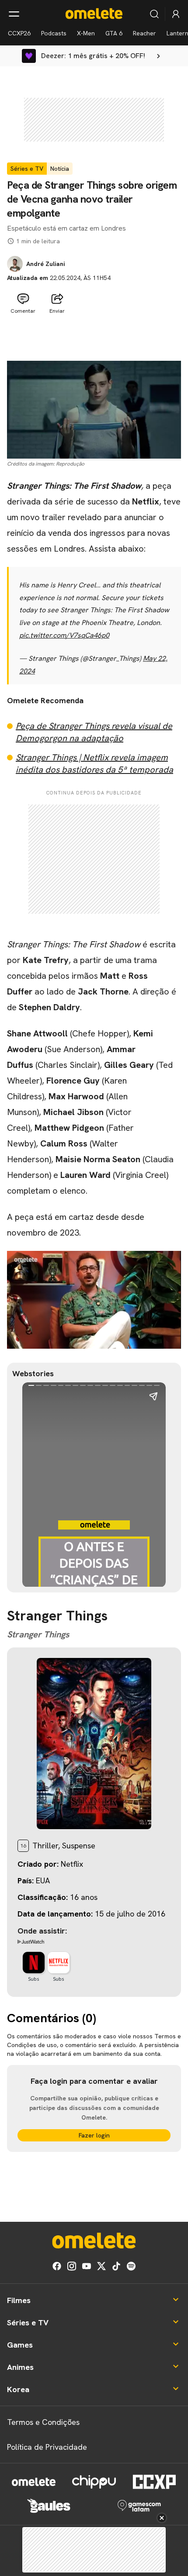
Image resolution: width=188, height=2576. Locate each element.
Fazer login (94, 2135)
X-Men (86, 33)
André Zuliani (46, 264)
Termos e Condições (43, 2422)
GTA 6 (114, 33)
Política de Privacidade (47, 2447)
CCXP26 (19, 33)
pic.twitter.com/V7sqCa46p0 (64, 635)
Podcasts (54, 33)
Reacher (144, 33)
